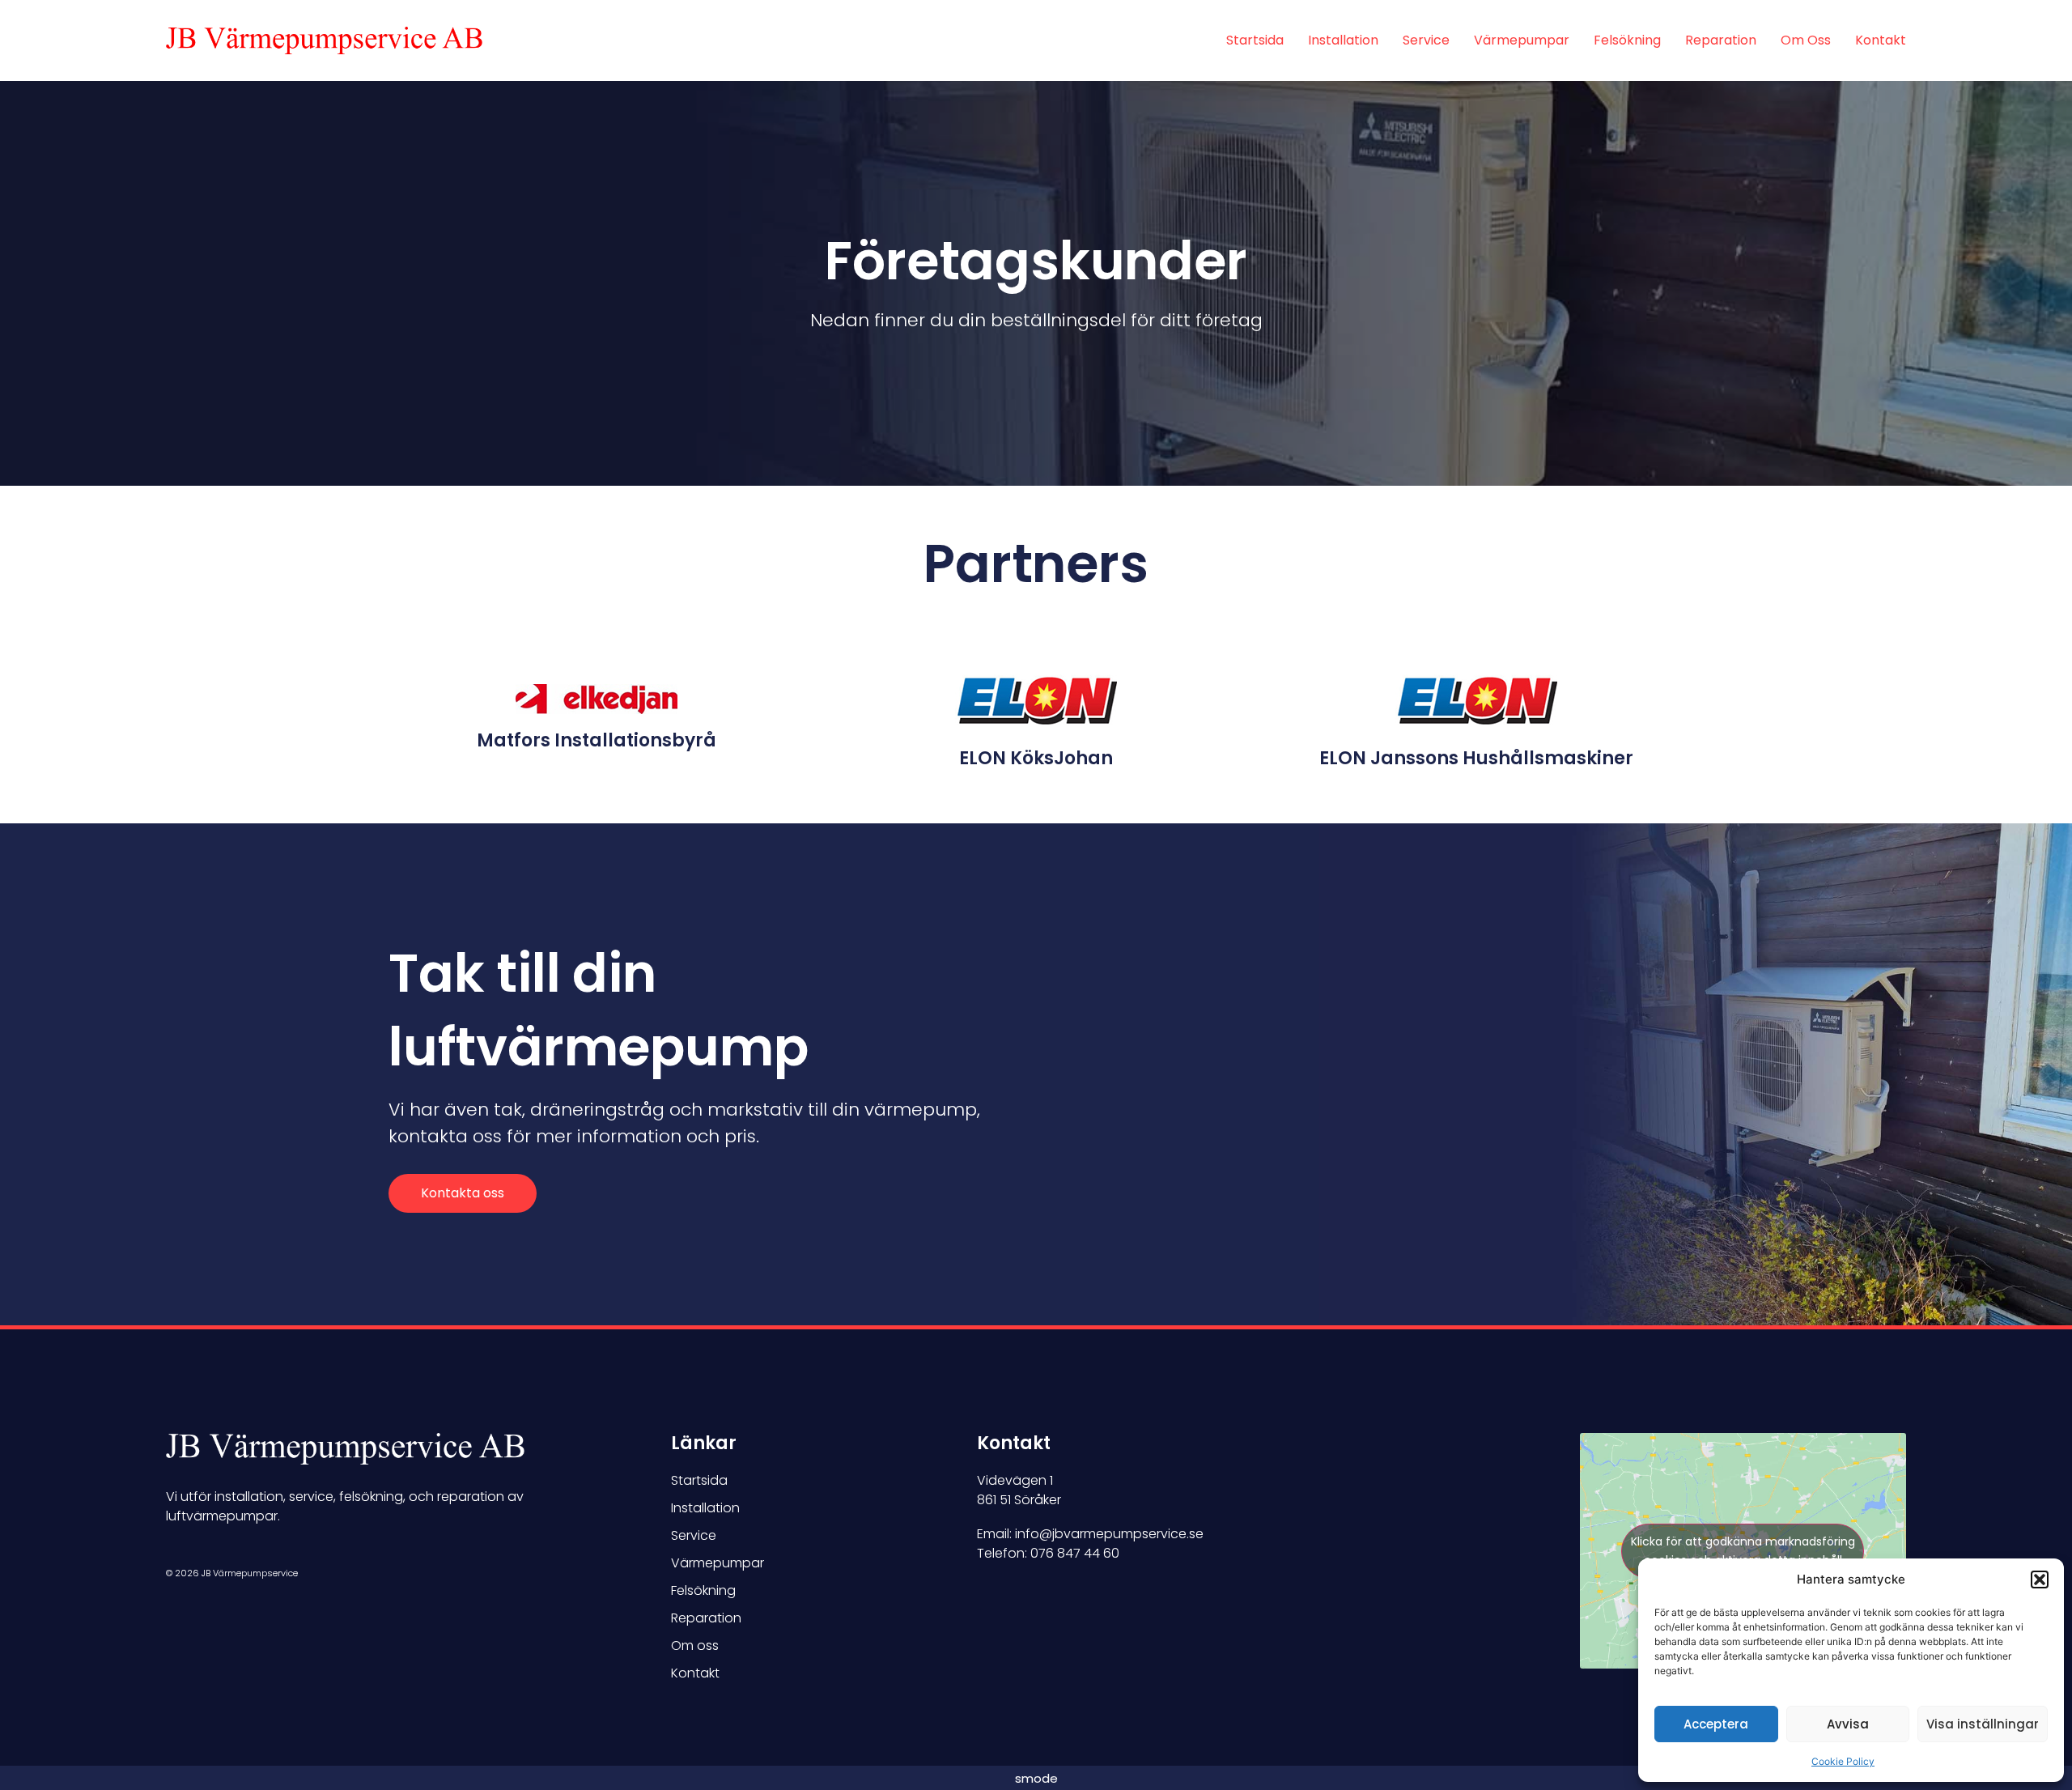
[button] (2040, 1580)
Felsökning (1627, 40)
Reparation (1721, 40)
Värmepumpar (1522, 40)
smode (1036, 1778)
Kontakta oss (463, 1193)
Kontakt (1881, 40)
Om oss (1806, 40)
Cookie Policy (1843, 1761)
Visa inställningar (1983, 1724)
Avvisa (1848, 1724)
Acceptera (1716, 1724)
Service (1426, 40)
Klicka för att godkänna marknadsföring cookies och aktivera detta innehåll (1743, 1551)
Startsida (1255, 40)
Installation (1343, 40)
